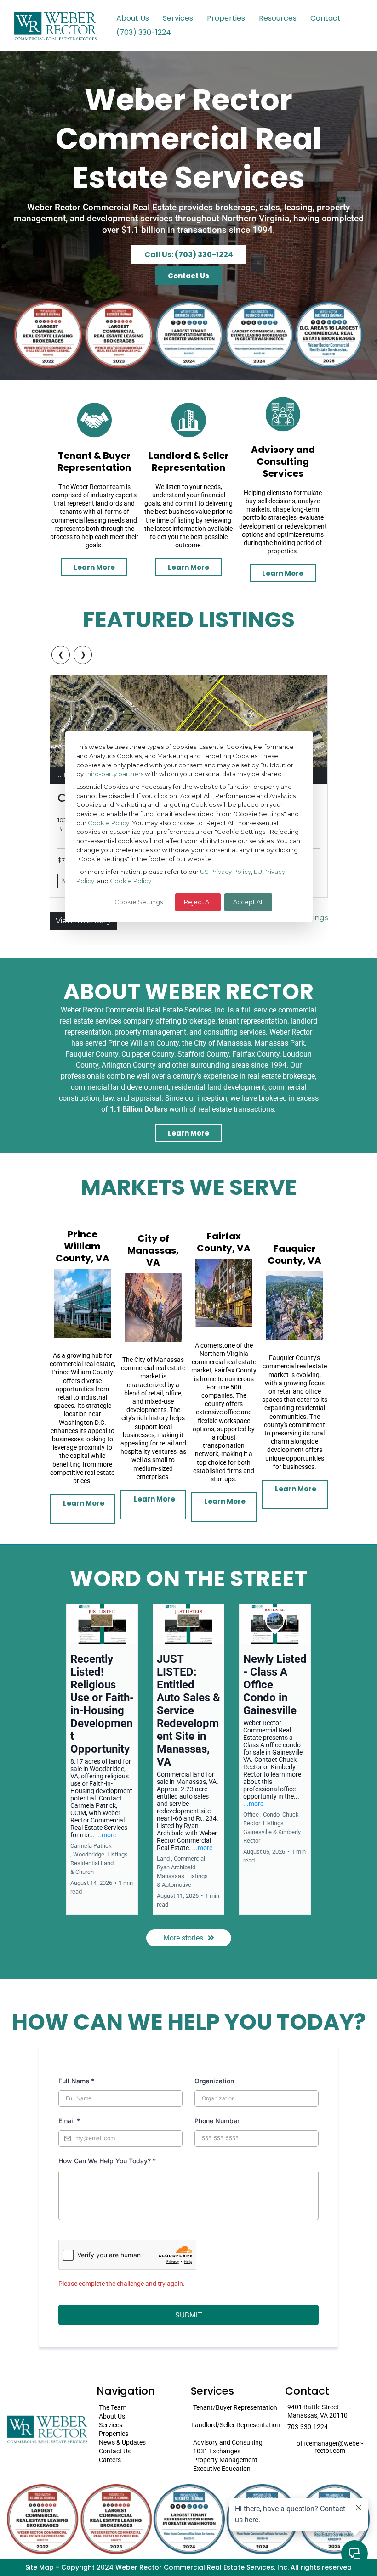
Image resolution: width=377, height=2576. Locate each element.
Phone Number (217, 2121)
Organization (214, 2081)
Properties (226, 18)
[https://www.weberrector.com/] (55, 25)
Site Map (40, 2567)
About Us (133, 18)
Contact (326, 18)
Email (69, 2121)
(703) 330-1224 (144, 32)
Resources (278, 18)
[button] (102, 1759)
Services (178, 18)
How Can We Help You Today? (107, 2161)
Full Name (76, 2081)
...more (106, 1835)
